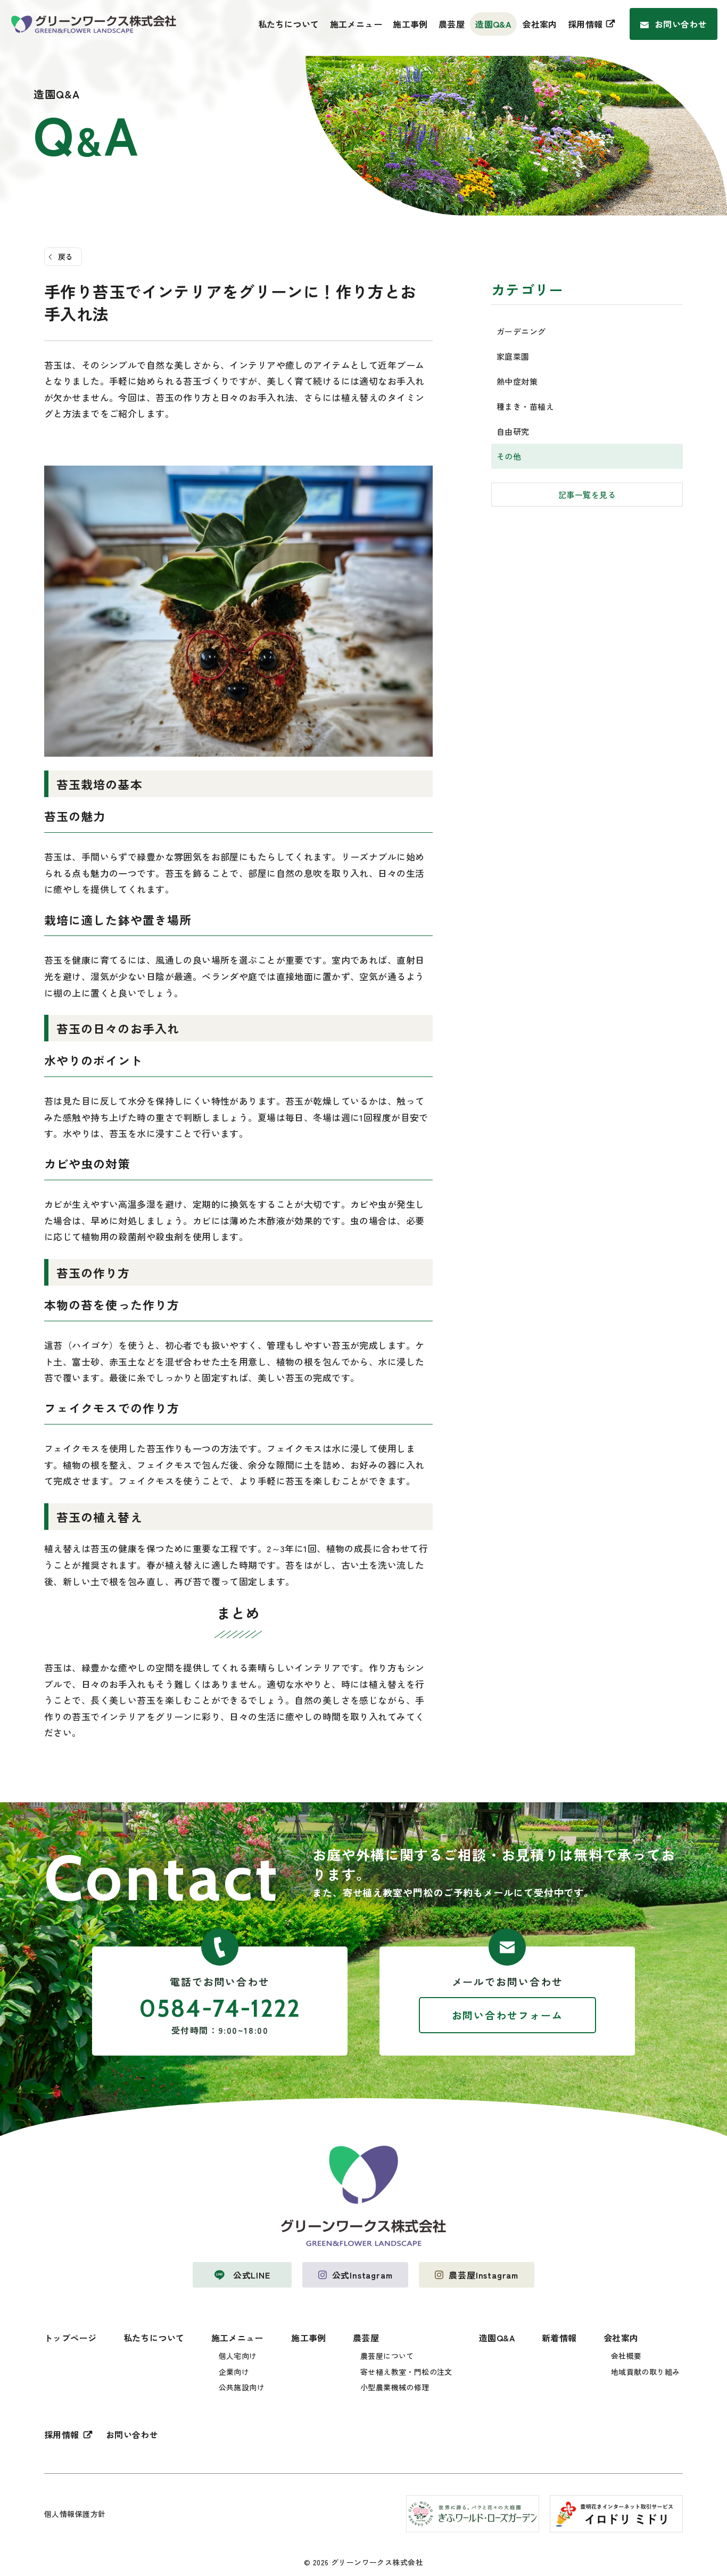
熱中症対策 (517, 381)
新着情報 (559, 2338)
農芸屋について (387, 2356)
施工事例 (410, 24)
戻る (66, 256)
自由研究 (513, 431)
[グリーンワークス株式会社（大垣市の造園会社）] (94, 24)
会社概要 (626, 2356)
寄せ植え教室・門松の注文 (406, 2372)
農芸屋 (452, 24)
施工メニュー (356, 24)
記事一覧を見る (587, 495)
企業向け (234, 2372)
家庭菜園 (513, 356)
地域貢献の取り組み (646, 2372)
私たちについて (289, 24)
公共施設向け (242, 2387)
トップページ (71, 2338)
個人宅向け (238, 2356)
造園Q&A (493, 24)
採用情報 (585, 24)
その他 (509, 456)
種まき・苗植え (525, 406)
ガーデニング (521, 331)
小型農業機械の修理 (395, 2387)
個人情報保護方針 (75, 2514)
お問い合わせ (681, 24)
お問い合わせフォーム (507, 2015)
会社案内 (540, 24)
